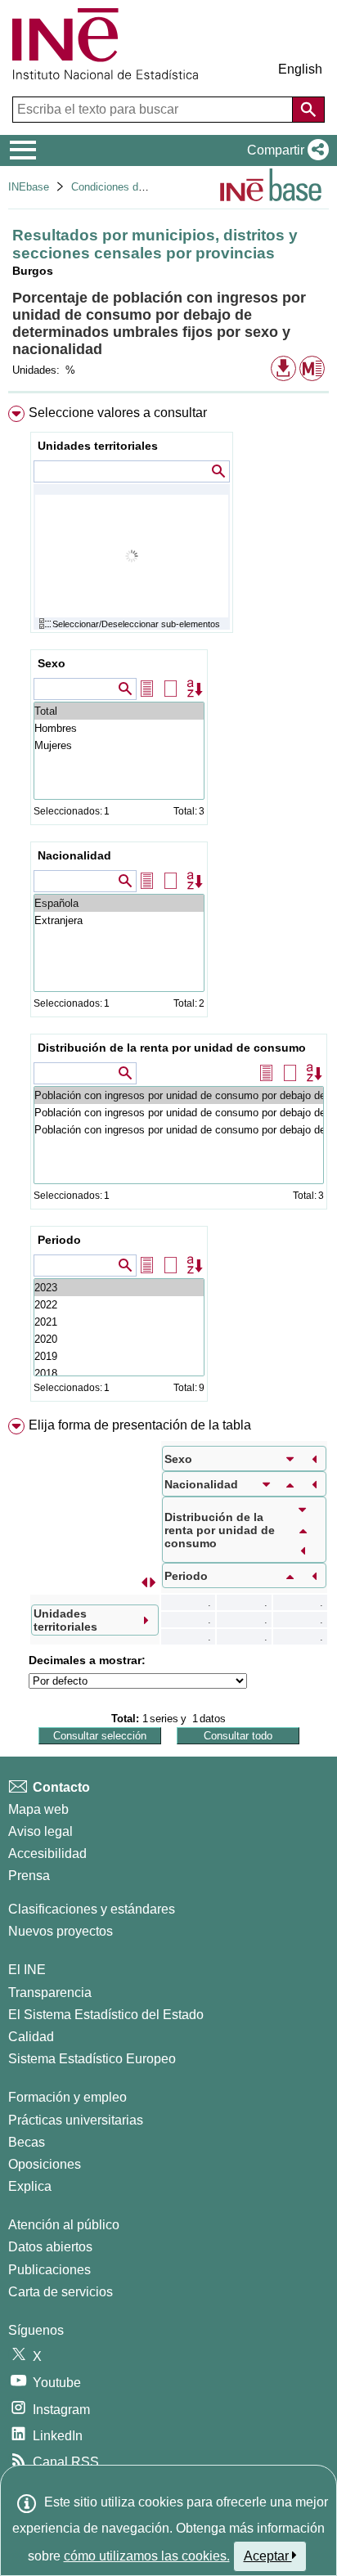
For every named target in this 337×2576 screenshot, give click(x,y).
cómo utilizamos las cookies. (147, 2556)
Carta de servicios (61, 2292)
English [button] (300, 69)
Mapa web (38, 1809)
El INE (27, 1970)
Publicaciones (49, 2270)
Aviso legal (40, 1831)
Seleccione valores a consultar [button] (118, 413)
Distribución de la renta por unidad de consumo (172, 1048)
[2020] (119, 1339)
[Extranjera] (119, 920)
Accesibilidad (47, 1853)
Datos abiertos (50, 2247)
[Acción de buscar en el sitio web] (308, 110)
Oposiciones (45, 2164)
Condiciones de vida (119, 187)
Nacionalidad (74, 855)
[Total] (119, 711)
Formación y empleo (67, 2097)
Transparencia (50, 1993)
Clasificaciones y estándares (92, 1909)
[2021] (119, 1322)
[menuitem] (168, 907)
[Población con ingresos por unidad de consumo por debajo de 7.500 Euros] (179, 1113)
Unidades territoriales (98, 446)
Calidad (31, 2037)
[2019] (119, 1356)
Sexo (52, 663)
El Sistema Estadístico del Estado (106, 2015)
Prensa (29, 1876)
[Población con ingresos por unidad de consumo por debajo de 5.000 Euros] (179, 1095)
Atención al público (64, 2225)
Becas (27, 2142)
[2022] (119, 1305)
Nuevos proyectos (61, 1931)
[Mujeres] (119, 745)
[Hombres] (119, 728)
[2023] (119, 1288)
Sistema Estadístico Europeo (92, 2059)
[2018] (119, 1373)
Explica (30, 2186)
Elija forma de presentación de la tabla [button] (140, 1425)
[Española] (119, 903)
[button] (285, 150)
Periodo (59, 1240)
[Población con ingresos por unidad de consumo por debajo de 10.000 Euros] (179, 1130)
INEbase (29, 187)
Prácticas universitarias (76, 2120)
